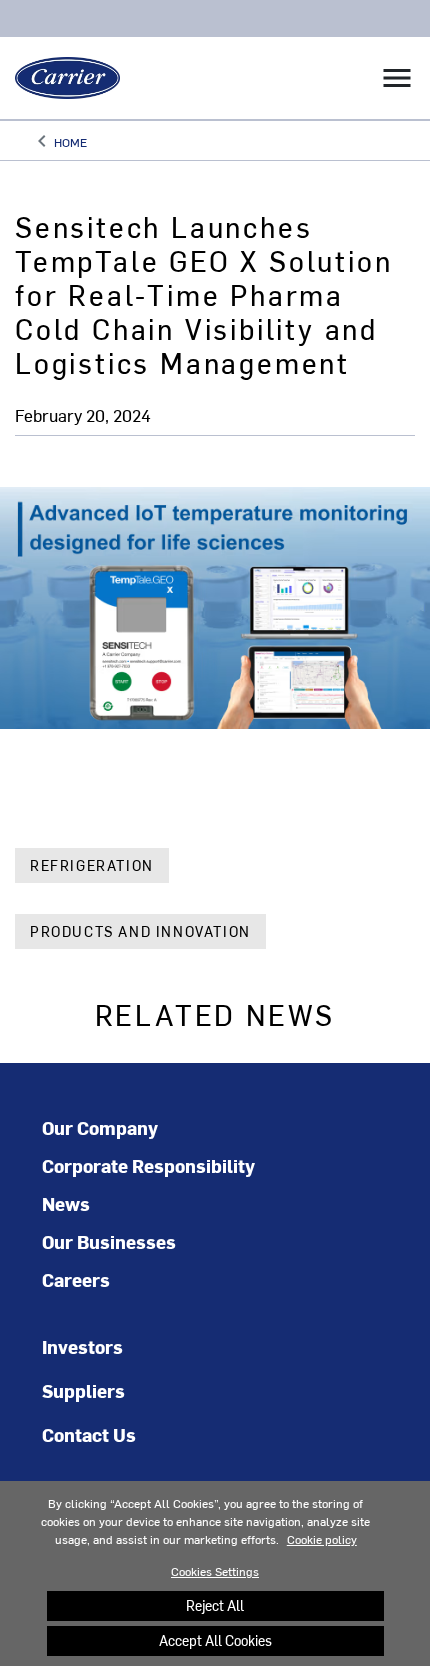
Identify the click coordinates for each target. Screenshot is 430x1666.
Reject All (215, 1605)
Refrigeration (92, 865)
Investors (82, 1346)
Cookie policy (322, 1539)
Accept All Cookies (215, 1640)
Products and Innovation (140, 931)
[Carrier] (60, 78)
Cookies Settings (215, 1571)
